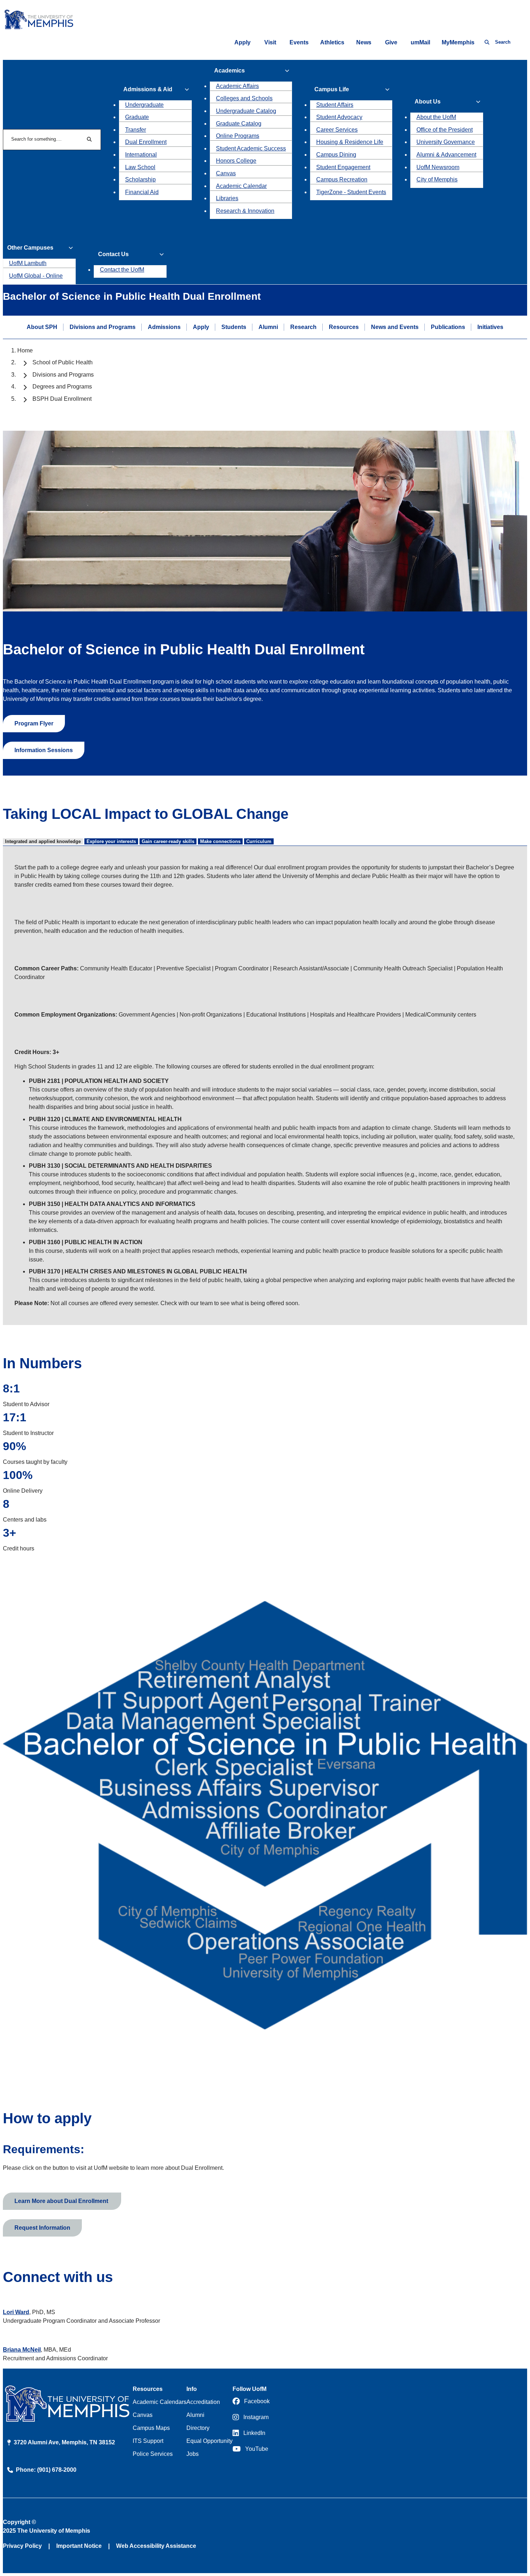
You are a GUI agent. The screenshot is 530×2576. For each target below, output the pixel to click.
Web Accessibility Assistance (156, 2546)
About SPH (42, 327)
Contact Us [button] (113, 254)
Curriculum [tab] (259, 841)
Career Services (337, 130)
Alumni (268, 327)
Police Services (153, 2454)
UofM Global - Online (36, 276)
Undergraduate (144, 105)
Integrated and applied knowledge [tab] (43, 841)
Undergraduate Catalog (246, 111)
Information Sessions (44, 750)
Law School (140, 167)
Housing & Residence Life (350, 142)
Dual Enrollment (146, 142)
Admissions (164, 327)
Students (234, 327)
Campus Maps (151, 2428)
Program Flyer (34, 723)
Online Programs (238, 136)
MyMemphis (458, 42)
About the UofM (436, 117)
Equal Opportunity (209, 2441)
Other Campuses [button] (30, 248)
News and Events (395, 327)
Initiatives (490, 327)
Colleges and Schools (244, 98)
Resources (344, 327)
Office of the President (445, 130)
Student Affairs (335, 105)
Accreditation (203, 2402)
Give (391, 42)
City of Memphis (437, 179)
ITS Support (148, 2441)
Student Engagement (343, 167)
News (364, 42)
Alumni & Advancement (446, 155)
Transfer (136, 130)
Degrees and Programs (62, 387)
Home (25, 350)
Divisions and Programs (103, 327)
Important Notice (79, 2546)
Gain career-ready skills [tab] (168, 841)
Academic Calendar (241, 186)
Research (303, 327)
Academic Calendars (160, 2402)
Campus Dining (336, 155)
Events (299, 42)
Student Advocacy (339, 117)
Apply (242, 42)
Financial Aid (142, 192)
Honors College (236, 161)
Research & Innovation (245, 211)
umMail (420, 42)
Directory (198, 2428)
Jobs (193, 2454)
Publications (448, 327)
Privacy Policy (22, 2546)
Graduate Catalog (239, 124)
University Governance (446, 142)
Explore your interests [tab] (111, 841)
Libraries (227, 198)
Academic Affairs (237, 86)
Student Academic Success (251, 148)
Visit (270, 42)
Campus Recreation (342, 179)
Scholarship (140, 179)
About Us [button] (428, 102)
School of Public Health (63, 362)
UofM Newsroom (438, 167)
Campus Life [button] (332, 89)
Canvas (226, 173)
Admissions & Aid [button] (148, 89)
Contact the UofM (122, 270)
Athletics (332, 42)
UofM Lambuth (28, 263)
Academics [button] (229, 71)
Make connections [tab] (220, 841)
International (141, 155)
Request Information (42, 2228)
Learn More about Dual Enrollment (62, 2201)
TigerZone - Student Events (351, 192)
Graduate (137, 117)
